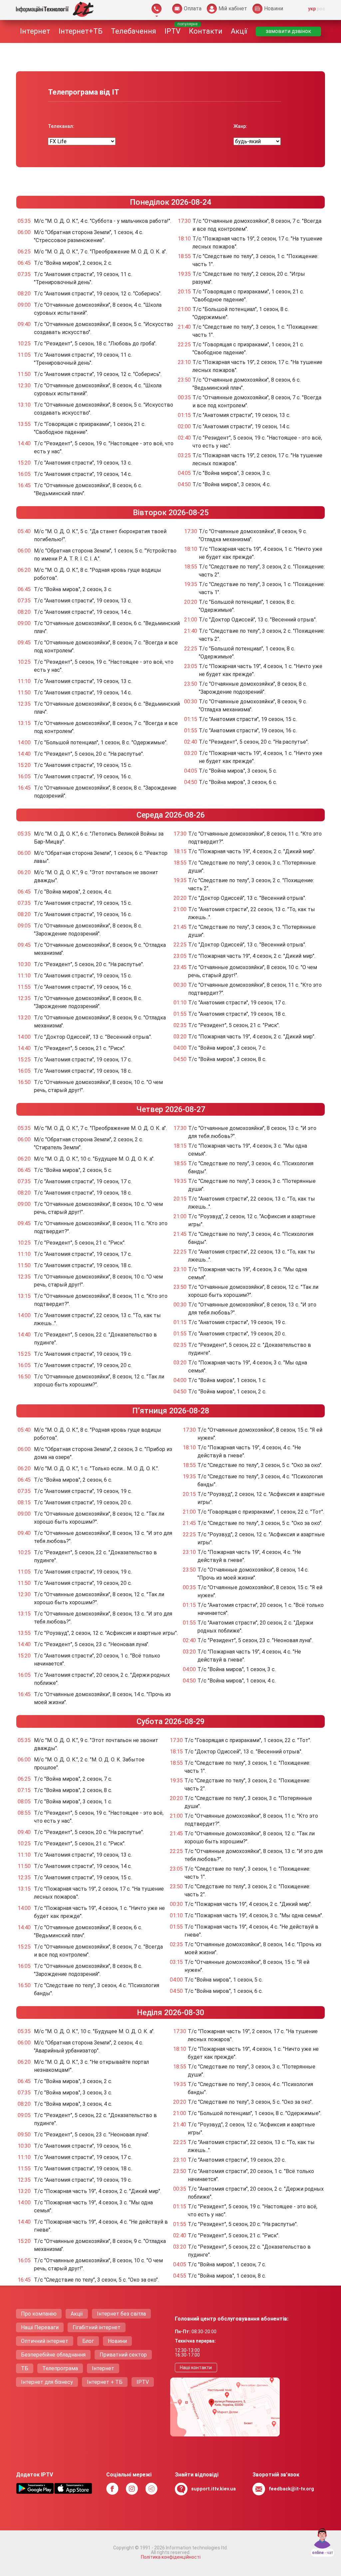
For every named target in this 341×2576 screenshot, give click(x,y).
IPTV (172, 31)
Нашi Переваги (40, 2327)
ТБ (25, 2368)
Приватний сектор (123, 2355)
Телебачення (134, 31)
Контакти (206, 31)
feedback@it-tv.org (291, 2489)
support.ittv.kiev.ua (213, 2489)
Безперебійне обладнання (53, 2355)
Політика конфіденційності (171, 2557)
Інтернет (35, 31)
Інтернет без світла (121, 2314)
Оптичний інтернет (45, 2341)
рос (321, 9)
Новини (117, 2341)
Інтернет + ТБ (105, 2382)
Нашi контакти (196, 2368)
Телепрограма (60, 2368)
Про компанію (39, 2314)
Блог (88, 2341)
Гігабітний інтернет (97, 2327)
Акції (239, 31)
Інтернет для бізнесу (47, 2382)
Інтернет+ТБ (81, 31)
